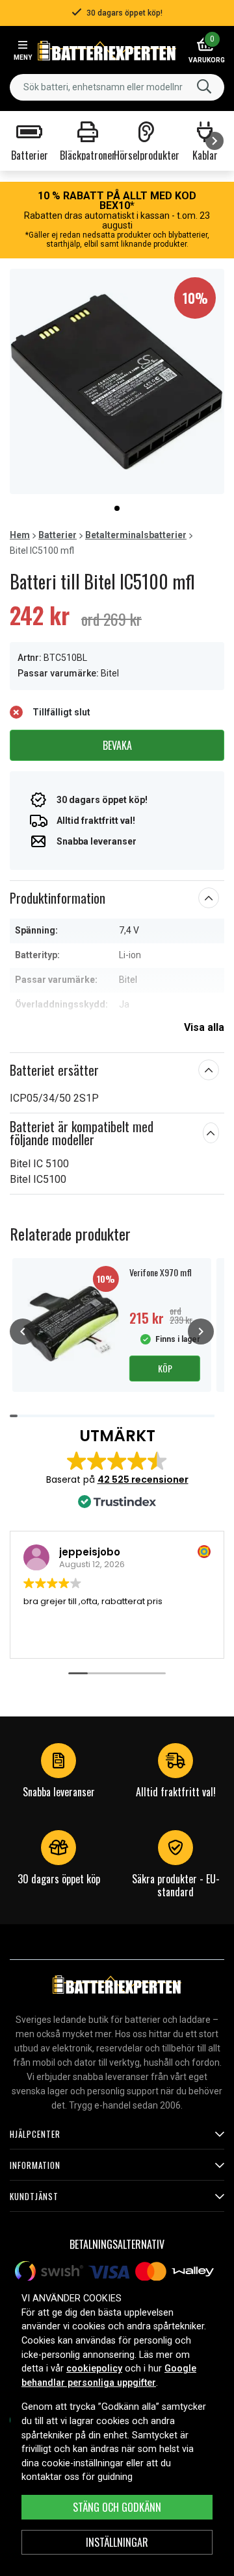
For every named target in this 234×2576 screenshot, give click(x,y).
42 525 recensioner (143, 1480)
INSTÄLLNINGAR (117, 2542)
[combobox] (117, 87)
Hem (20, 535)
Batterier (58, 535)
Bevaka (117, 745)
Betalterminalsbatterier (136, 535)
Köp (165, 1368)
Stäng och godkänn (117, 2507)
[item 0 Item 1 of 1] (117, 381)
